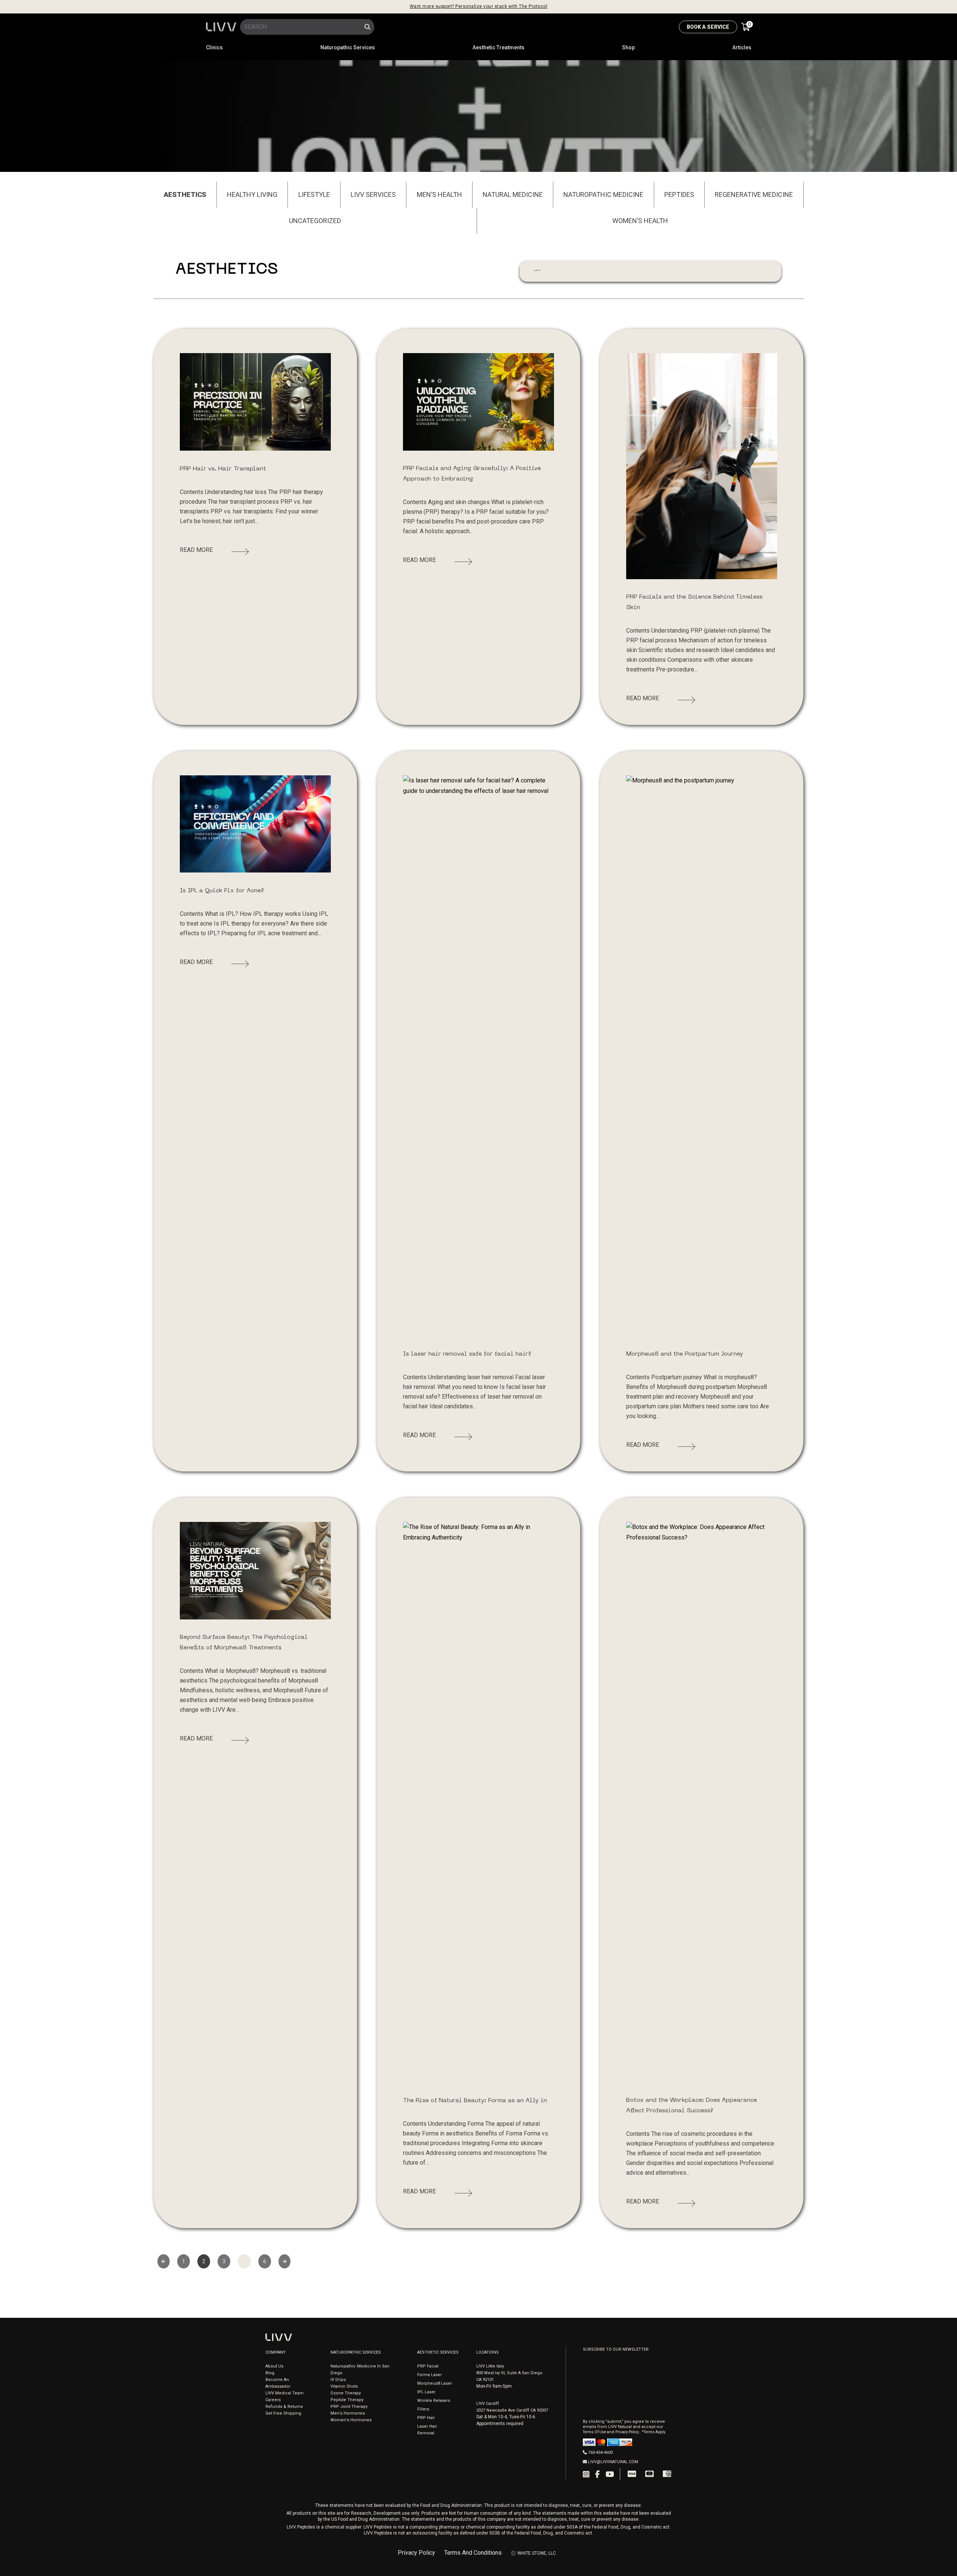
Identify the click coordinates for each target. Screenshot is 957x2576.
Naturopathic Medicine (603, 194)
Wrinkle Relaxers (434, 2401)
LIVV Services (373, 194)
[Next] (285, 2261)
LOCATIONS (487, 2352)
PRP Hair (426, 2418)
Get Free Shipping (283, 2413)
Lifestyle (314, 194)
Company (276, 2352)
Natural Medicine (513, 194)
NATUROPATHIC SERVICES (356, 2352)
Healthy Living (252, 194)
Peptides (679, 194)
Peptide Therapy (347, 2400)
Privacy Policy (416, 2553)
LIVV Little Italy (490, 2366)
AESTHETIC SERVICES (438, 2352)
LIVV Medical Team (284, 2393)
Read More (196, 550)
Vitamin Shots (344, 2386)
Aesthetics (185, 194)
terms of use (595, 2432)
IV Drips (338, 2380)
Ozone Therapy (346, 2393)
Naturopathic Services (348, 47)
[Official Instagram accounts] (586, 2474)
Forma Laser (430, 2375)
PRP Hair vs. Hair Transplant (223, 469)
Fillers (423, 2409)
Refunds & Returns (284, 2407)
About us (274, 2366)
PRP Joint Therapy (349, 2407)
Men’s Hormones (348, 2413)
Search (368, 27)
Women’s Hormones (351, 2420)
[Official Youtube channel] (610, 2474)
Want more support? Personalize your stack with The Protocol (479, 6)
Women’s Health (640, 221)
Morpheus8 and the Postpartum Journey (685, 1354)
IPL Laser (426, 2392)
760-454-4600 (600, 2453)
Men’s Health (439, 194)
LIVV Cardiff (488, 2404)
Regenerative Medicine (754, 194)
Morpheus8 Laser (435, 2383)
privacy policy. (627, 2432)
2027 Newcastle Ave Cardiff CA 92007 (512, 2410)
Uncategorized (315, 221)
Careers (273, 2400)
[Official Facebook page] (598, 2474)
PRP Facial (428, 2366)
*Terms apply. (654, 2432)
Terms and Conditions (473, 2553)
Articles (742, 47)
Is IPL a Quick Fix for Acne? (222, 891)
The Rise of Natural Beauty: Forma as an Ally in (475, 2101)
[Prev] (164, 2261)
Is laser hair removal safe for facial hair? (467, 1354)
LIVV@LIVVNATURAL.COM (613, 2462)
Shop (628, 47)
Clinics (214, 47)
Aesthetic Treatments (498, 47)
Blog (270, 2373)
